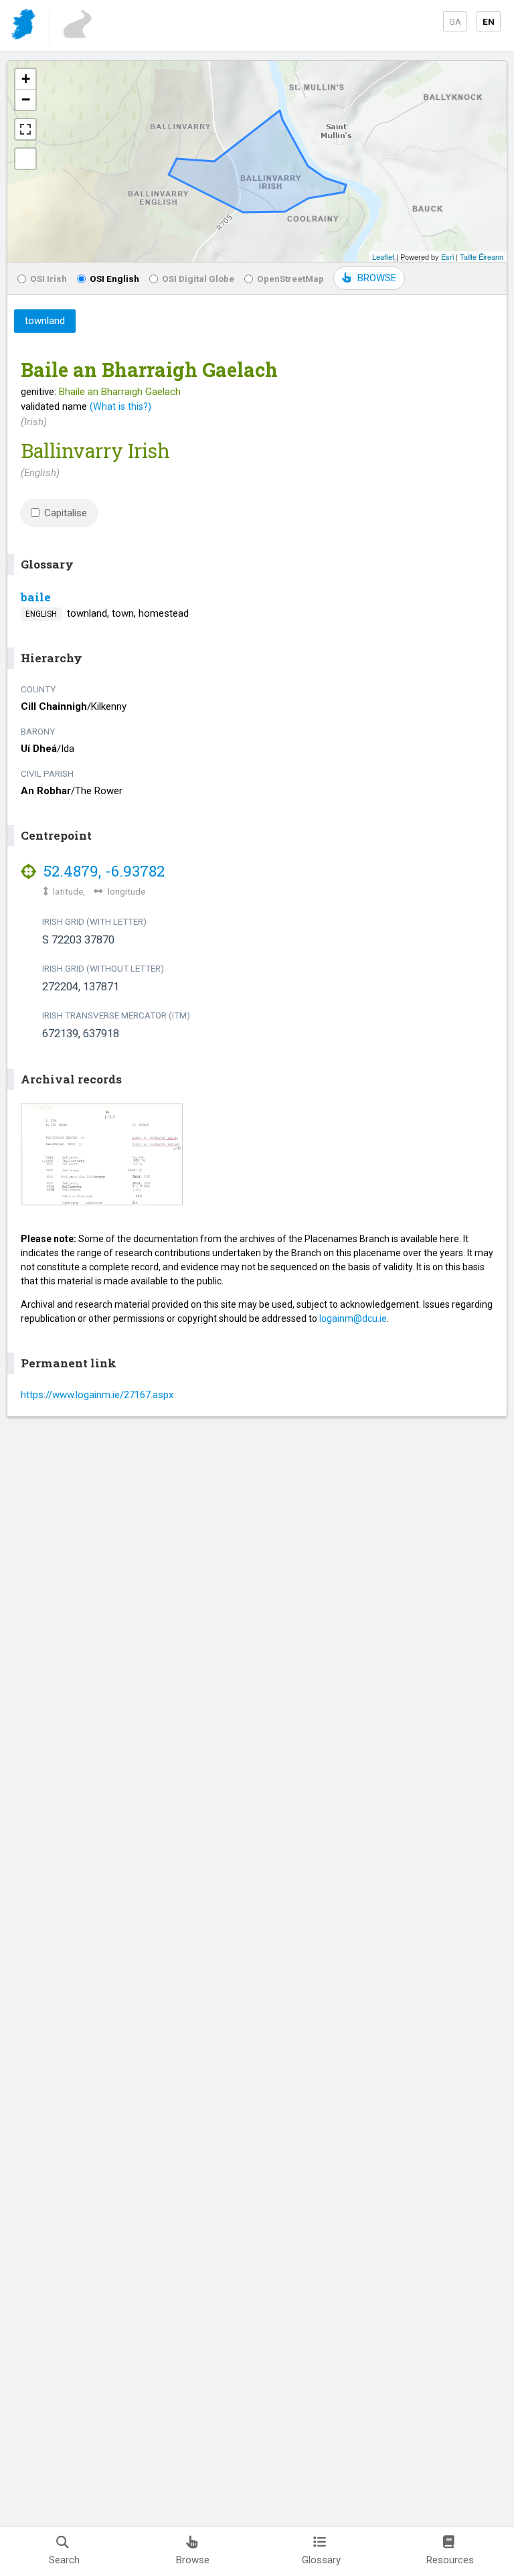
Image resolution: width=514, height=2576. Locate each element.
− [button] (26, 99)
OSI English (114, 279)
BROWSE (377, 278)
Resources (450, 2560)
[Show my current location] (25, 159)
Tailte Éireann (482, 256)
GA (455, 21)
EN (489, 21)
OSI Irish (49, 279)
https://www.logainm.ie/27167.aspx (97, 1395)
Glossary (321, 2560)
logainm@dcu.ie (353, 1318)
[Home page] (24, 26)
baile (36, 597)
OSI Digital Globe (198, 279)
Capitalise (66, 513)
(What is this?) (120, 406)
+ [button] (26, 79)
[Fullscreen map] (25, 129)
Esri (447, 256)
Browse (193, 2560)
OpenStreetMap (290, 279)
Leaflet (383, 256)
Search (64, 2560)
